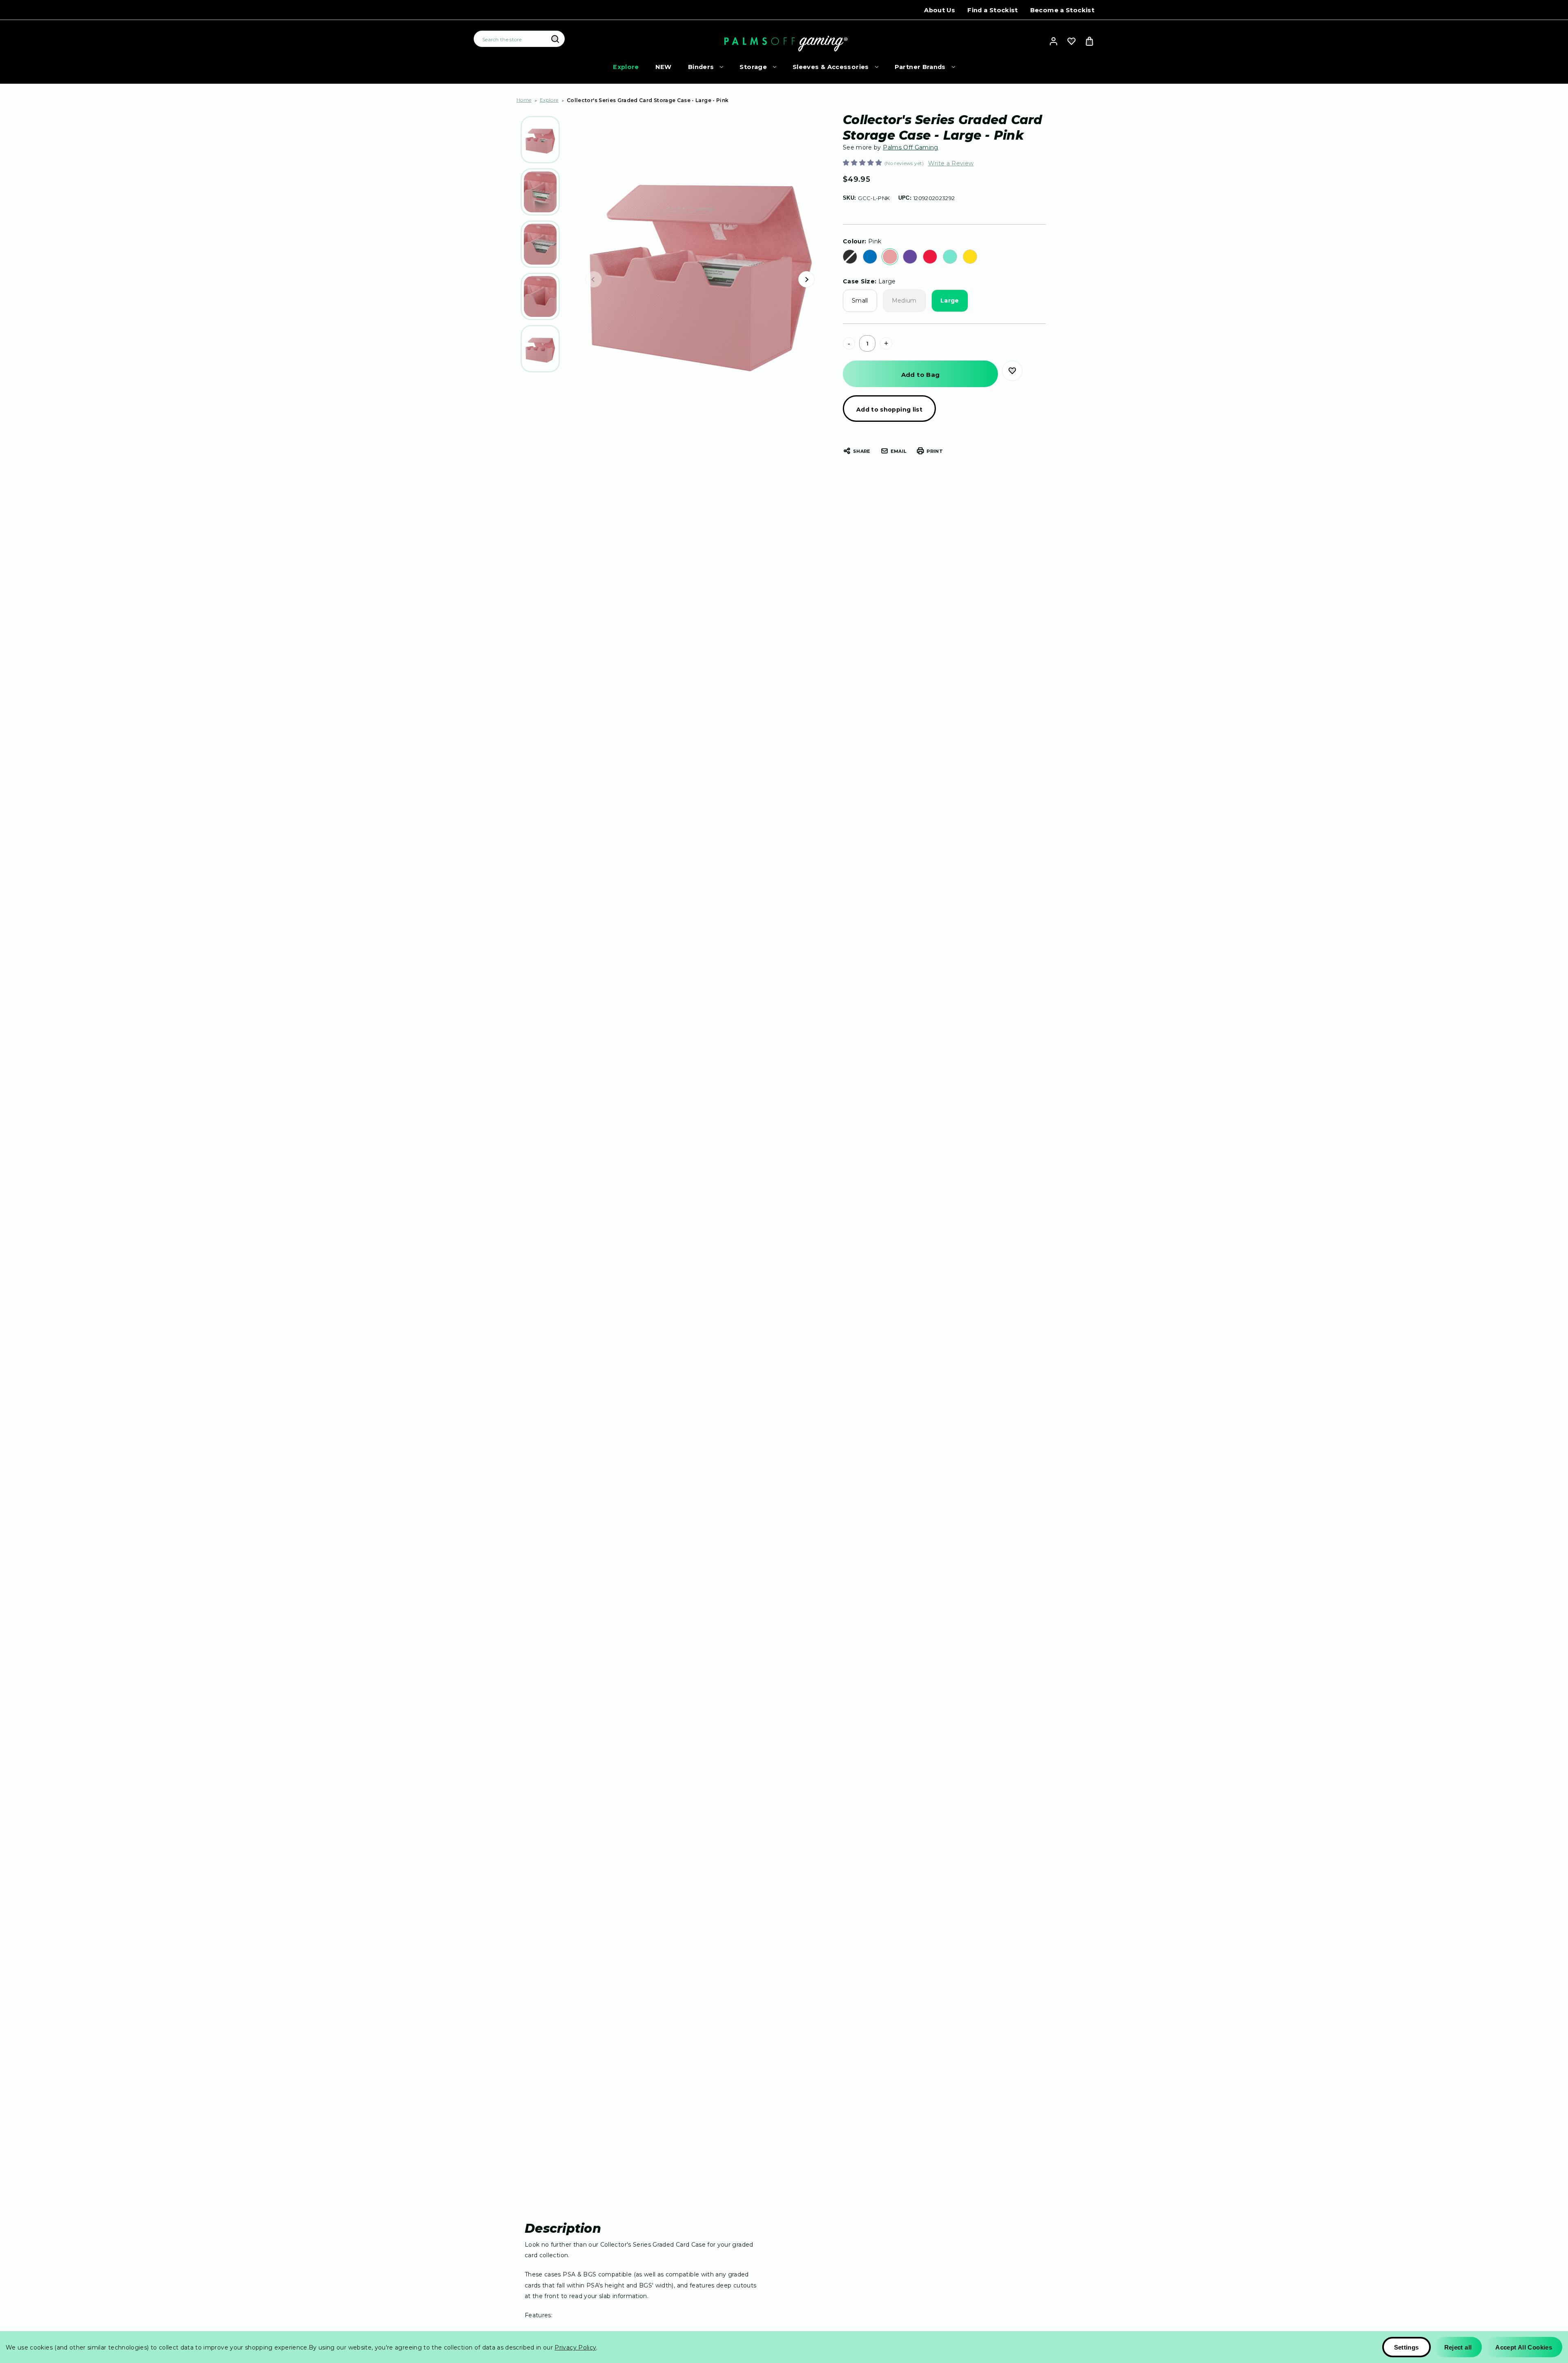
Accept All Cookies (1524, 2347)
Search (555, 39)
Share (862, 451)
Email (899, 451)
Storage (753, 67)
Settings (1407, 2347)
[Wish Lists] (1071, 41)
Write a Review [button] (951, 163)
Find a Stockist (993, 10)
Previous (594, 279)
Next (806, 279)
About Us (940, 10)
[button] (850, 258)
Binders (701, 67)
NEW (664, 67)
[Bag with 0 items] (1089, 41)
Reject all (1458, 2347)
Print (934, 451)
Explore (626, 67)
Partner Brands (920, 67)
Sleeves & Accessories (831, 67)
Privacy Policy (575, 2347)
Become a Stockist (1062, 10)
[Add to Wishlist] (1012, 371)
